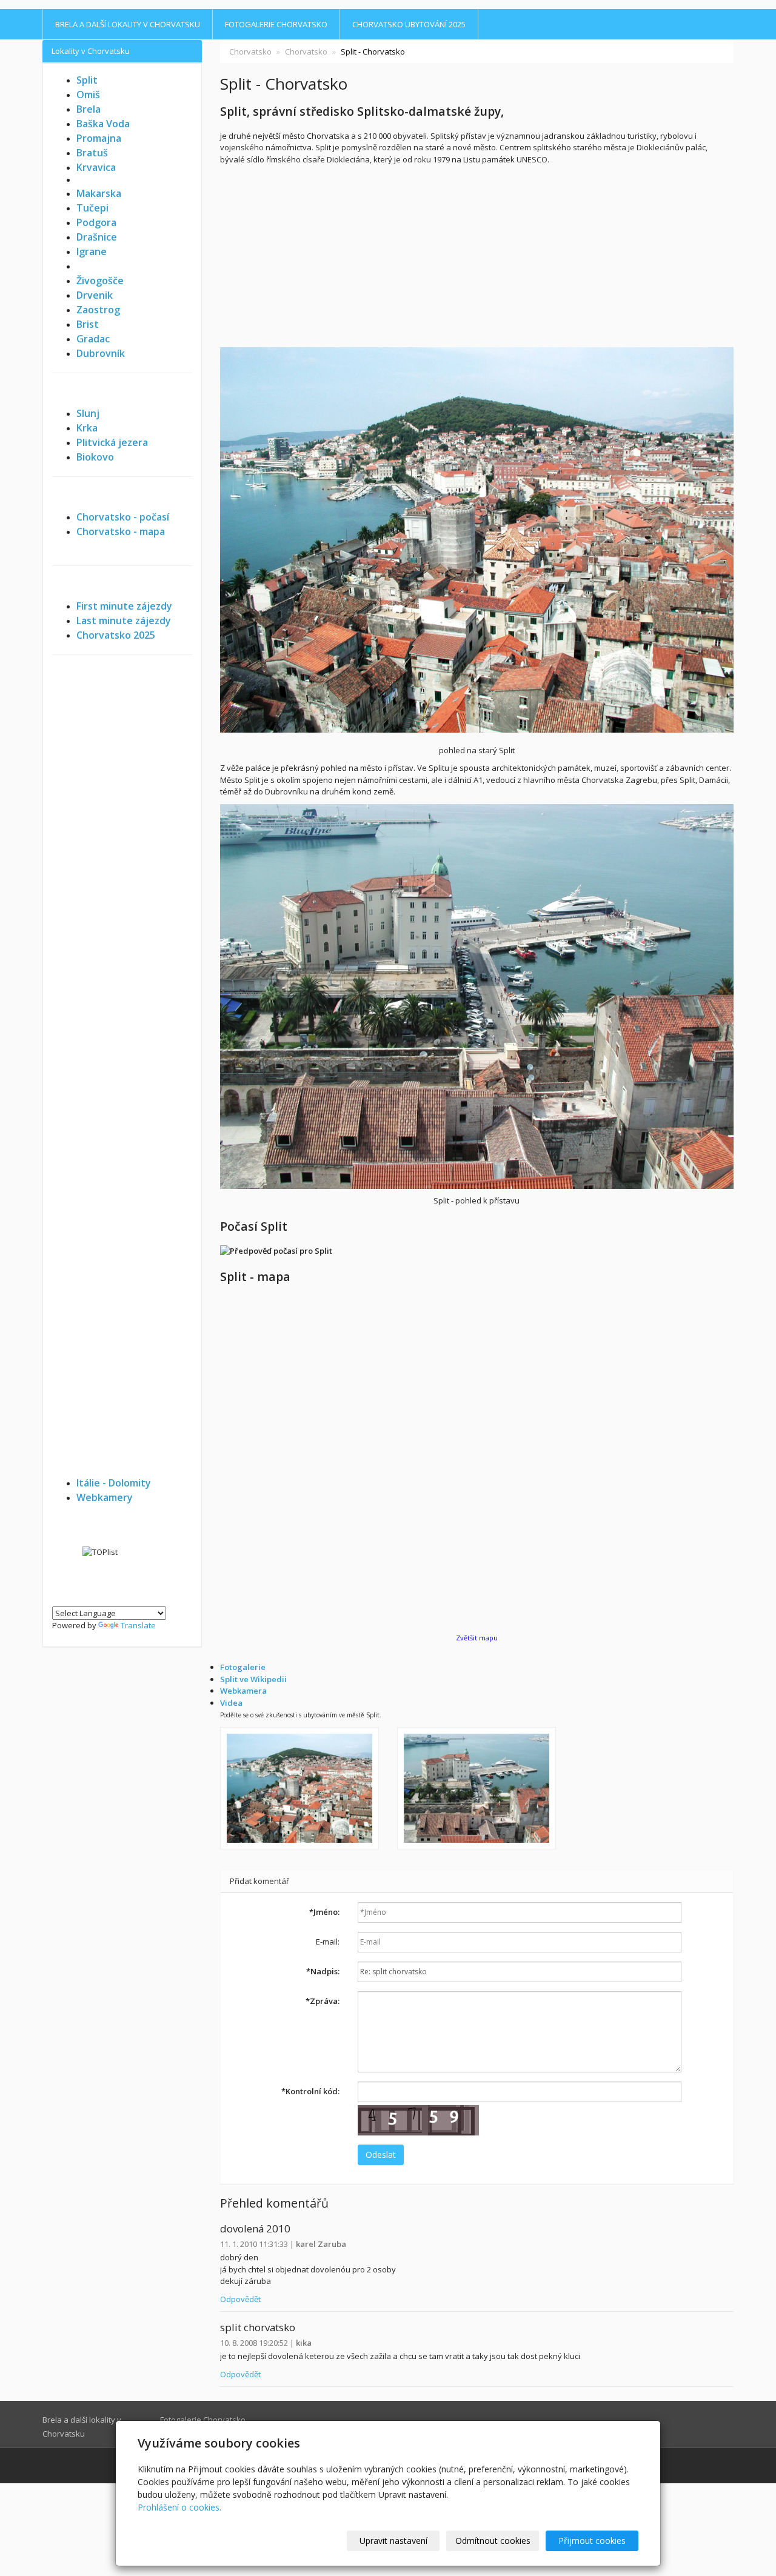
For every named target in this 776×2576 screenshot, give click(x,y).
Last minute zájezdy (124, 621)
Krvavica (96, 167)
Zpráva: (323, 2001)
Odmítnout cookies (493, 2541)
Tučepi (92, 208)
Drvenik (95, 295)
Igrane (92, 251)
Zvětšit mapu (477, 1638)
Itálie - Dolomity (114, 1483)
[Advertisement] (477, 256)
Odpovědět (240, 2299)
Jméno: (324, 1912)
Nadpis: (323, 1971)
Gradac (93, 339)
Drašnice (97, 237)
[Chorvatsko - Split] (299, 1788)
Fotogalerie (243, 1667)
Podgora (96, 222)
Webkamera (243, 1691)
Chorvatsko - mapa (121, 531)
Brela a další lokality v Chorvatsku (128, 24)
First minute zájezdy (124, 606)
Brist (88, 324)
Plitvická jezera (112, 442)
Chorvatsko (250, 52)
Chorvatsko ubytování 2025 (409, 24)
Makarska (99, 193)
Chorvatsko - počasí (123, 517)
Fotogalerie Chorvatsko (276, 24)
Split (87, 80)
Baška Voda (103, 124)
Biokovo (95, 457)
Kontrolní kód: (310, 2091)
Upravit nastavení (393, 2541)
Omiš (88, 95)
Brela (89, 109)
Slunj (88, 413)
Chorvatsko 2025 (116, 635)
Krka (87, 428)
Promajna (99, 138)
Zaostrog (98, 310)
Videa (231, 1703)
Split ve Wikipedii (253, 1679)
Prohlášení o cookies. (179, 2507)
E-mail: (328, 1942)
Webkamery (105, 1497)
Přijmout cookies (592, 2541)
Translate (138, 1625)
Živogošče (100, 281)
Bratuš (92, 153)
